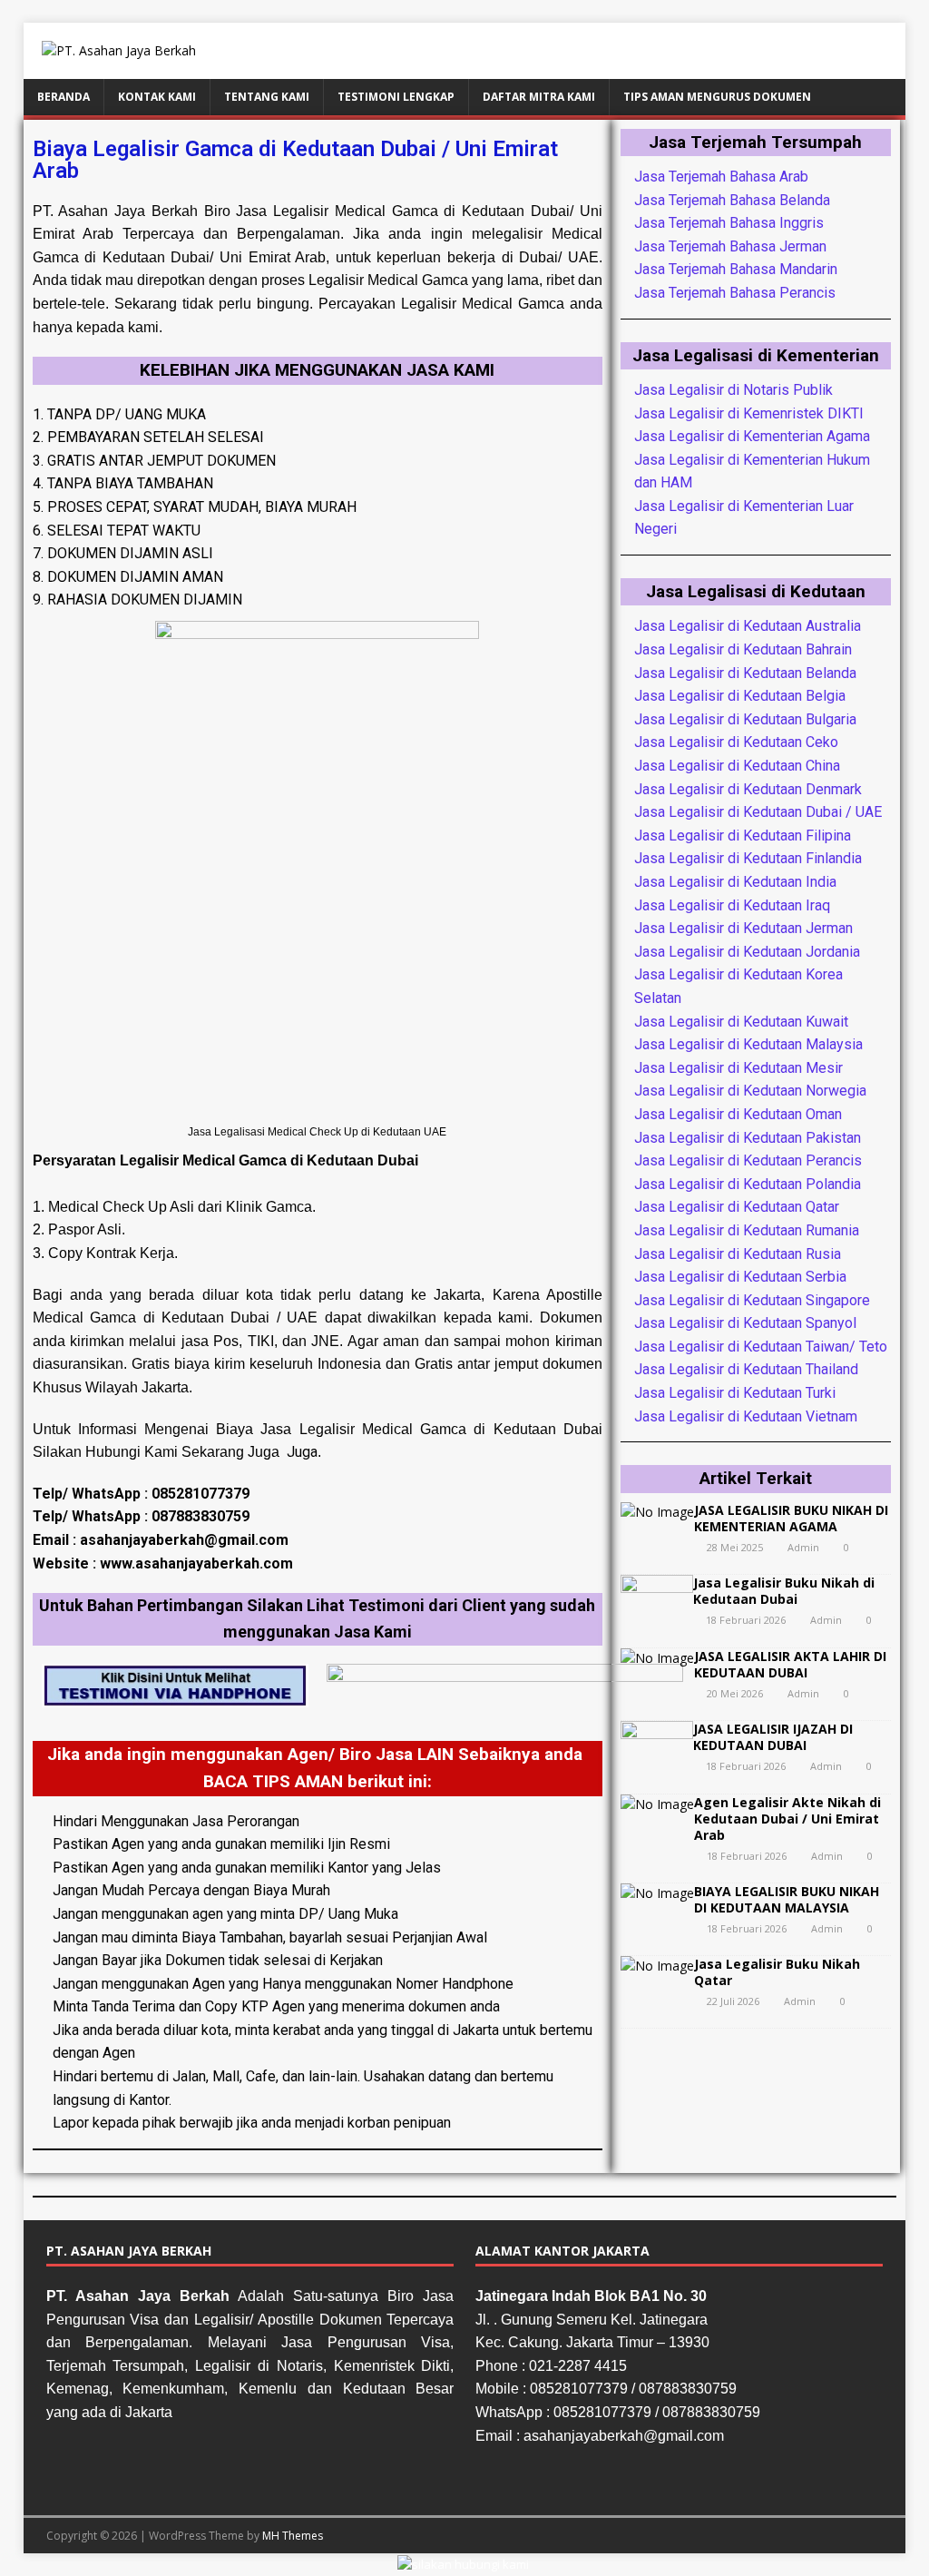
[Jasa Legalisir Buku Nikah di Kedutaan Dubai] (657, 1618)
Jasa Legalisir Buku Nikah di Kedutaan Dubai (784, 1591)
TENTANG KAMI (267, 97)
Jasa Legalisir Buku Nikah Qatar (777, 1972)
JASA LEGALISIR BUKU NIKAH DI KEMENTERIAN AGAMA (791, 1518)
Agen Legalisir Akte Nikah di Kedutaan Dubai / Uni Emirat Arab (787, 1819)
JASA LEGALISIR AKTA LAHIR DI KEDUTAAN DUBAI (790, 1664)
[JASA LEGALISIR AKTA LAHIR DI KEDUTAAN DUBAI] (657, 1658)
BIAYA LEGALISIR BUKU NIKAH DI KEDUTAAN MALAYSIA (787, 1899)
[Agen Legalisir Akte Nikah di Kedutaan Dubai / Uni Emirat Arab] (657, 1804)
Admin (803, 1547)
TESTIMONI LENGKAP (396, 97)
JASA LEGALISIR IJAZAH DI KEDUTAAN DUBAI (773, 1737)
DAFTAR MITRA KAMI (539, 97)
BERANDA (64, 97)
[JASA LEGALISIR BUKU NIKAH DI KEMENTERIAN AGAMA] (657, 1512)
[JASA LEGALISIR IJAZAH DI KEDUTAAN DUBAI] (657, 1764)
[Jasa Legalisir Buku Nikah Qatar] (657, 1966)
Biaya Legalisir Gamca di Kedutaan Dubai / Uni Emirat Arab (295, 160)
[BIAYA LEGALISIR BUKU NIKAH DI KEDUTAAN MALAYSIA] (657, 1893)
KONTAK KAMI (157, 97)
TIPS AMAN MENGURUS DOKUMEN (717, 97)
